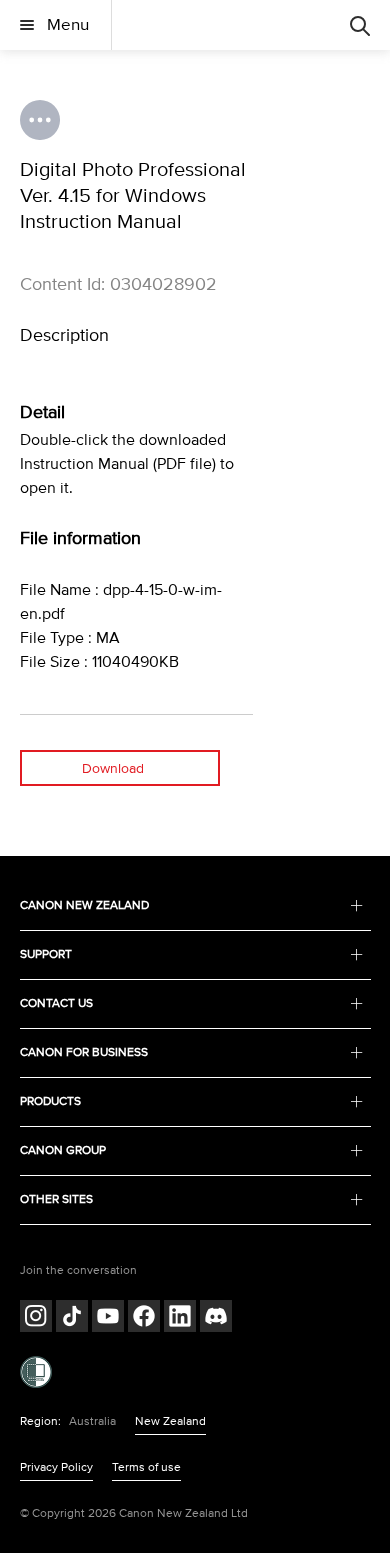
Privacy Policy (56, 1467)
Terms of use (146, 1467)
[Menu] (360, 25)
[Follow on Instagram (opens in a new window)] (36, 1318)
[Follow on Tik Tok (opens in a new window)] (72, 1318)
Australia (92, 1421)
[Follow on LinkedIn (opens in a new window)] (180, 1318)
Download (113, 768)
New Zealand (170, 1421)
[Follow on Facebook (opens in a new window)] (144, 1318)
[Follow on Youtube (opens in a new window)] (108, 1318)
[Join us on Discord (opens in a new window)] (216, 1318)
